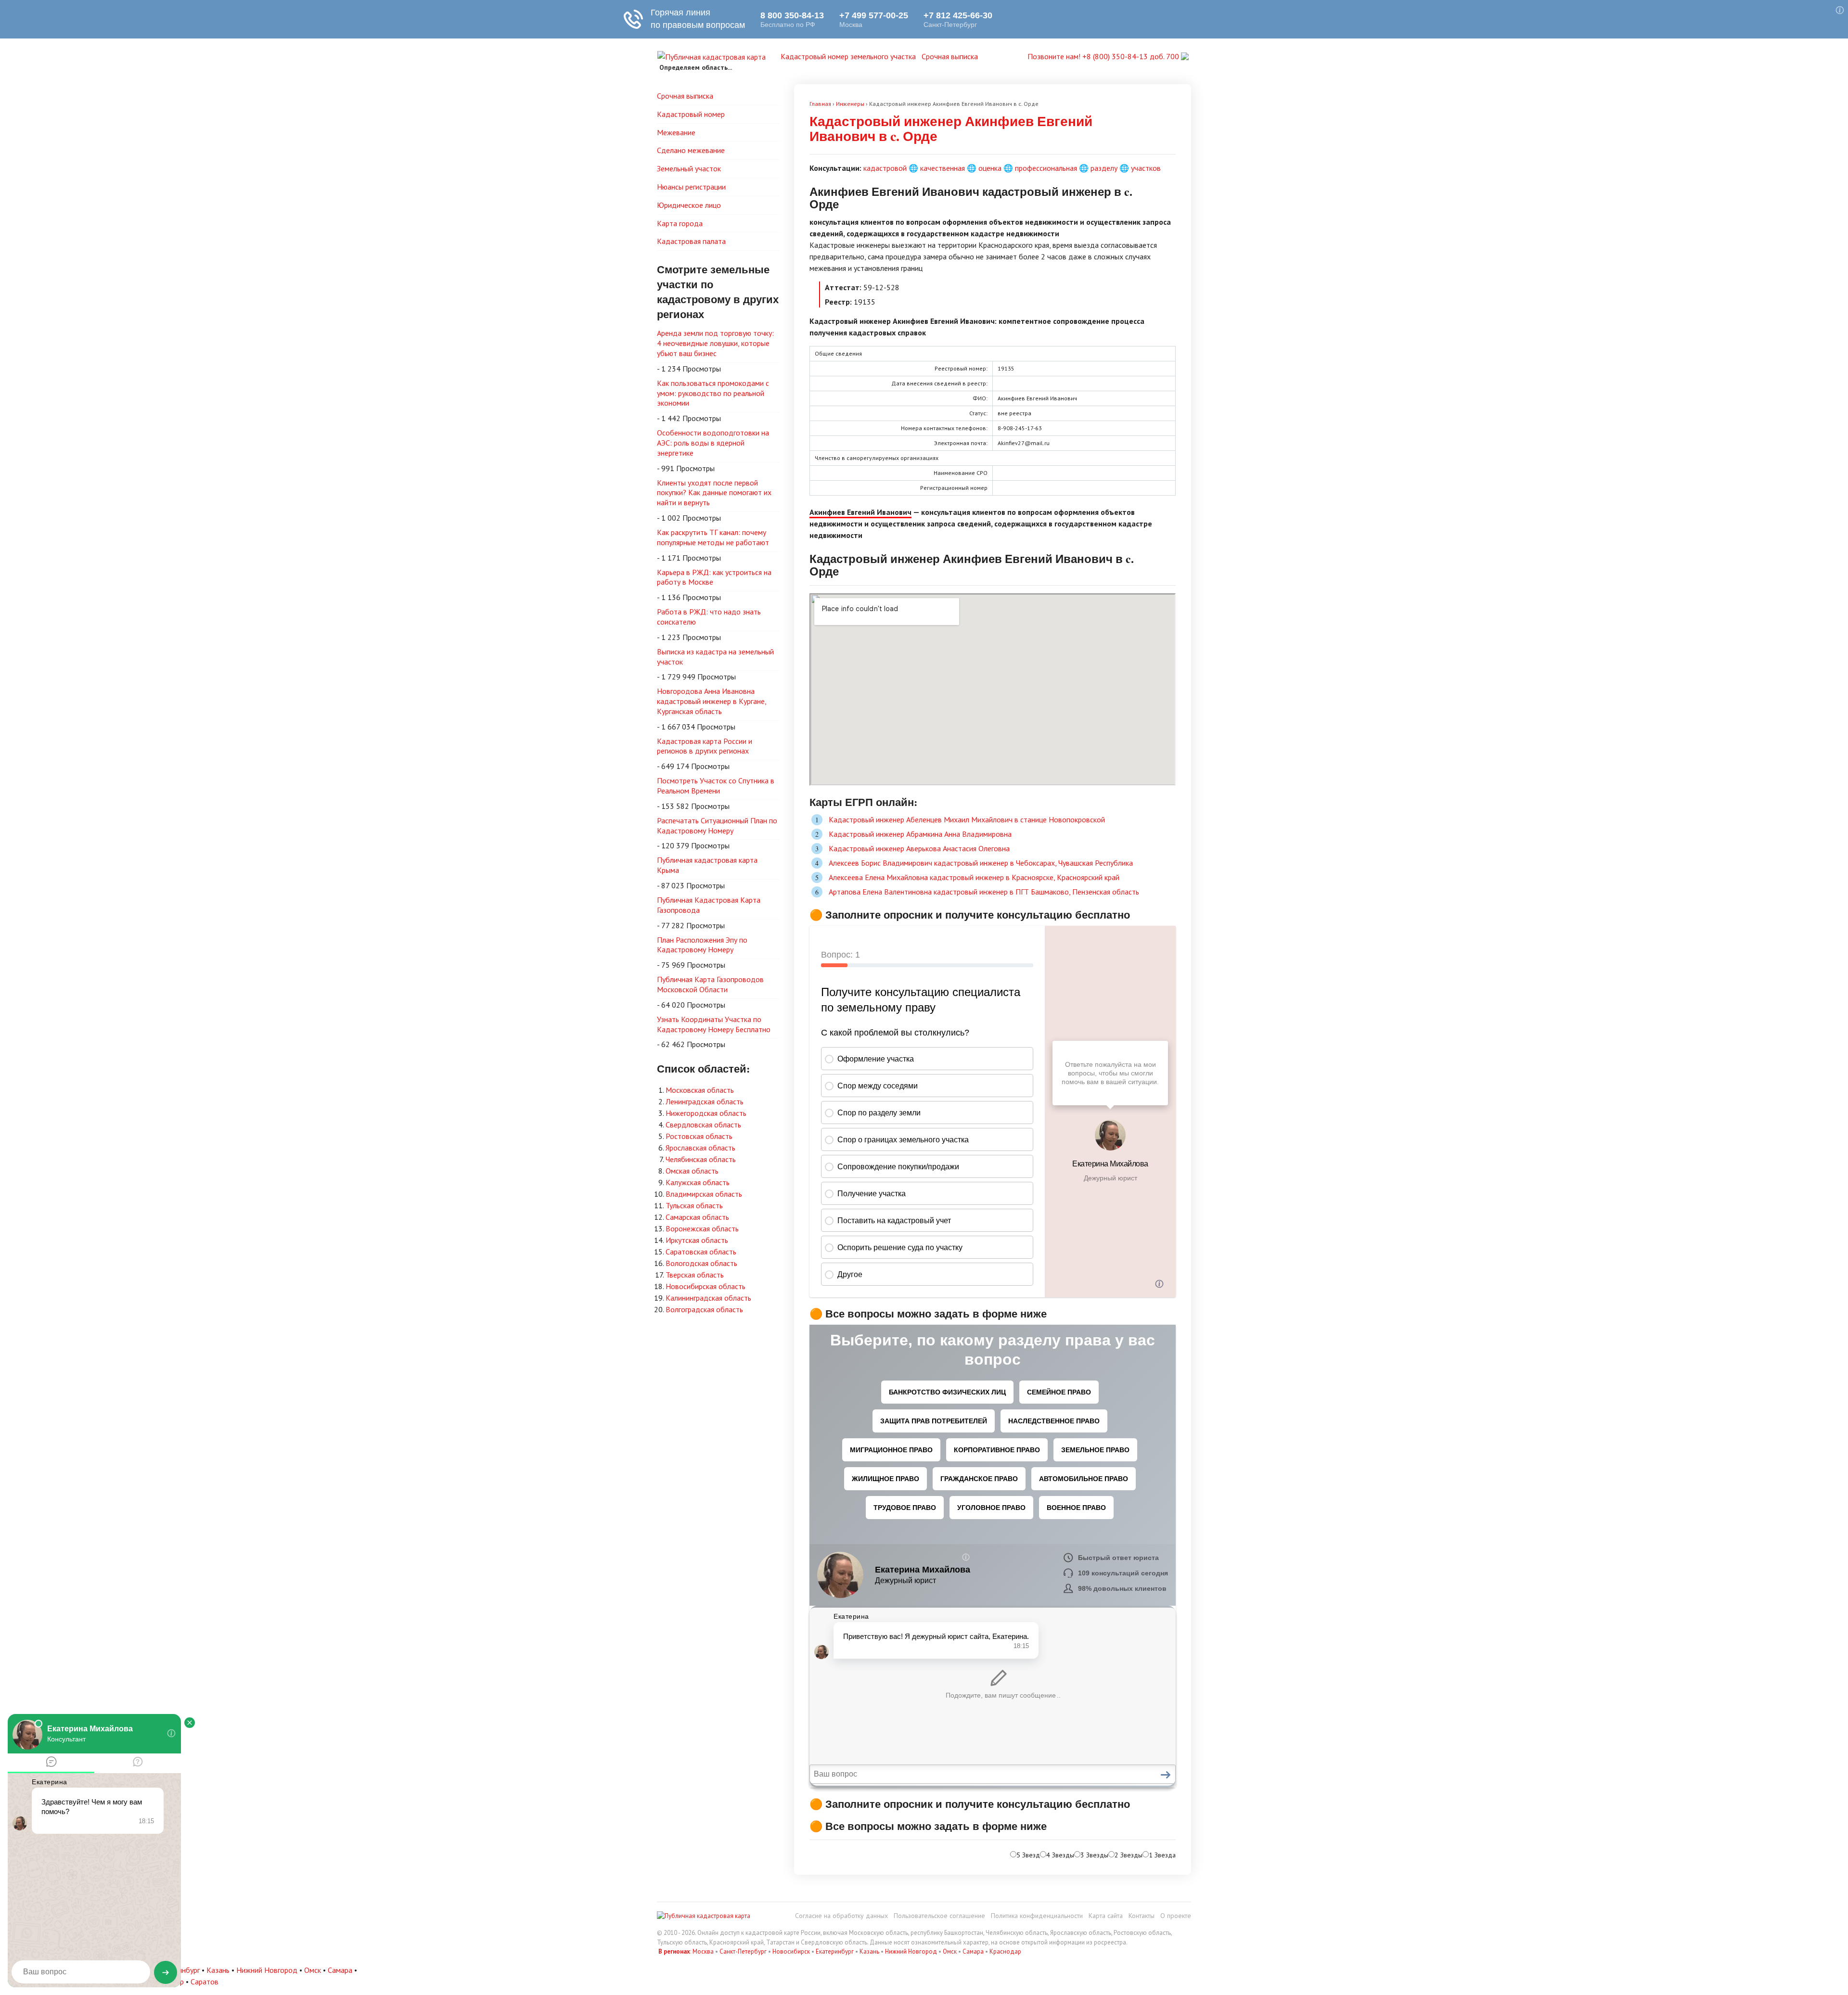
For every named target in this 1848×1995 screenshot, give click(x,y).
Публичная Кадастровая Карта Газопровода (709, 905)
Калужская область (698, 1182)
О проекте (1176, 1916)
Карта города (680, 223)
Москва (703, 1951)
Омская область (692, 1171)
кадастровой (885, 168)
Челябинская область (701, 1159)
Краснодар (1005, 1951)
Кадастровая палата (691, 241)
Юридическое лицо (689, 205)
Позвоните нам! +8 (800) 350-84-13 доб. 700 (1104, 56)
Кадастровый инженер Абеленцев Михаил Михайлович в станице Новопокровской (967, 819)
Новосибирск (791, 1951)
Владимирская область (704, 1194)
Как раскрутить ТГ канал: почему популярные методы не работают (713, 537)
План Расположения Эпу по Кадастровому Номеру (702, 945)
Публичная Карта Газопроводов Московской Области (710, 984)
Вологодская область (701, 1263)
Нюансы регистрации (691, 187)
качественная (943, 168)
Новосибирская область (706, 1286)
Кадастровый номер (691, 114)
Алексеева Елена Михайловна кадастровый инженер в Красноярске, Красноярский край (974, 877)
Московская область (700, 1090)
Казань (869, 1951)
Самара (973, 1951)
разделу (1104, 168)
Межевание (676, 132)
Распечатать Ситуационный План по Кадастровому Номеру (717, 825)
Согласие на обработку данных (841, 1916)
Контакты (1142, 1916)
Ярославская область (700, 1148)
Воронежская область (702, 1228)
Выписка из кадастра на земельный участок (715, 657)
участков (1146, 168)
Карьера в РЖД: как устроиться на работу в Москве (714, 577)
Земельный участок (689, 168)
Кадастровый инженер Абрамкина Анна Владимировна (920, 834)
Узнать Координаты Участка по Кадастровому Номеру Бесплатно (714, 1024)
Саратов (205, 1982)
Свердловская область (703, 1125)
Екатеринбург (835, 1951)
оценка (990, 168)
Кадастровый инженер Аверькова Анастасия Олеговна (919, 848)
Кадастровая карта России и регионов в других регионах (705, 746)
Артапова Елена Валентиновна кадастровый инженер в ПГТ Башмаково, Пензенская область (984, 892)
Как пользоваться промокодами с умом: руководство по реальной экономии (713, 393)
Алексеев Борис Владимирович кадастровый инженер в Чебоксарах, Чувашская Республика (981, 863)
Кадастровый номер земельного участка (848, 56)
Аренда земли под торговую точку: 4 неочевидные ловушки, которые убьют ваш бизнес (715, 343)
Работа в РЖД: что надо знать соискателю (709, 617)
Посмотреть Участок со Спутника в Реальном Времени (716, 786)
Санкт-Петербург (743, 1951)
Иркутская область (697, 1240)
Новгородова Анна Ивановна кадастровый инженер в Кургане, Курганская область (712, 701)
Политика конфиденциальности (1037, 1916)
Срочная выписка (950, 56)
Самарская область (697, 1217)
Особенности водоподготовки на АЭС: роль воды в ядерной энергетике (713, 443)
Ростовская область (699, 1136)
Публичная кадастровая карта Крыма (707, 865)
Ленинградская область (705, 1101)
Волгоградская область (704, 1309)
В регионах (674, 1951)
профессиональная (1046, 168)
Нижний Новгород (911, 1951)
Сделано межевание (691, 150)
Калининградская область (708, 1298)
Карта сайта (1106, 1916)
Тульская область (694, 1205)
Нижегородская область (706, 1113)
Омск (950, 1951)
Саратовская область (701, 1252)
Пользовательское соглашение (939, 1916)
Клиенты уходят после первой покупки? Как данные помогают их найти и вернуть (714, 493)
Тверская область (695, 1275)
